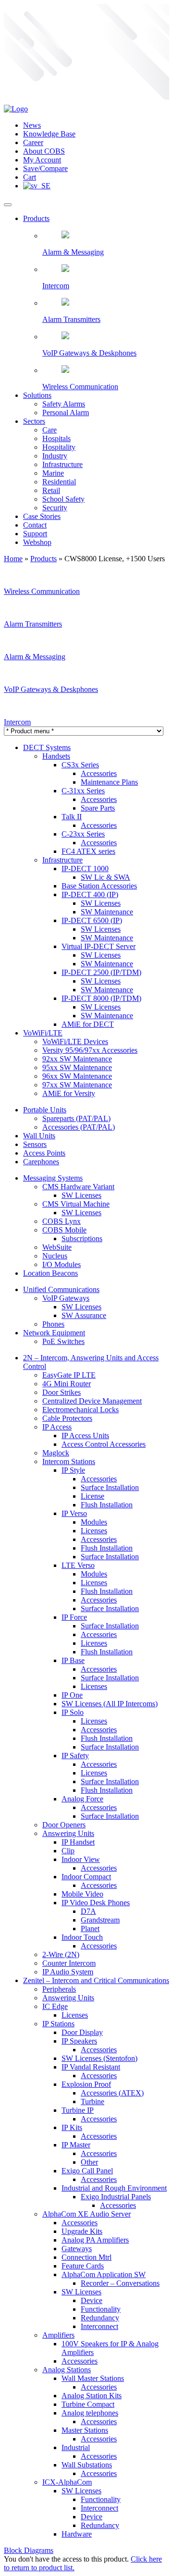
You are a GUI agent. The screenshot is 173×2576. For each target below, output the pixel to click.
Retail (51, 490)
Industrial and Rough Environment (114, 2188)
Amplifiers (58, 2335)
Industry (55, 456)
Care (49, 430)
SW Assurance (84, 1315)
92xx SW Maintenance (77, 1059)
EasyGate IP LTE (69, 1375)
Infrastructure (62, 464)
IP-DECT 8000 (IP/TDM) (101, 998)
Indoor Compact (86, 1877)
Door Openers (64, 1825)
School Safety (63, 499)
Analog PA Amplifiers (95, 2240)
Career (33, 142)
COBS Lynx (62, 1221)
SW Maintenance (107, 912)
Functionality (101, 2309)
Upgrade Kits (82, 2231)
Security (55, 508)
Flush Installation (107, 1505)
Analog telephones (90, 2413)
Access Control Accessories (104, 1444)
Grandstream (100, 1920)
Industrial (76, 2447)
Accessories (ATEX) (112, 2093)
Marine (53, 473)
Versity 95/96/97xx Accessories (90, 1050)
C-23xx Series (83, 834)
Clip (68, 1851)
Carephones (41, 1162)
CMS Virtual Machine (76, 1204)
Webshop (37, 542)
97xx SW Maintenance (77, 1085)
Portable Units (45, 1110)
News (32, 125)
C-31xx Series (83, 791)
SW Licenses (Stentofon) (99, 2058)
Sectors (34, 421)
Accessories (99, 773)
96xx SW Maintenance (77, 1076)
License (93, 1496)
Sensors (35, 1144)
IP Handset (78, 1842)
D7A (88, 1911)
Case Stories (42, 516)
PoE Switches (63, 1341)
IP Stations (58, 2024)
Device (92, 2300)
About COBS (44, 151)
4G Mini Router (67, 1384)
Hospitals (56, 438)
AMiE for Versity (69, 1093)
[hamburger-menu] (8, 205)
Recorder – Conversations (120, 2283)
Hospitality (59, 447)
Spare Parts (98, 808)
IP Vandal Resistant (91, 2067)
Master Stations (85, 2430)
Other (89, 2162)
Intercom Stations (69, 1461)
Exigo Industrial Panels (116, 2197)
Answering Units (68, 1833)
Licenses (94, 1531)
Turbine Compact (88, 2404)
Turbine (93, 2101)
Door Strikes (62, 1392)
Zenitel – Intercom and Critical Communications (96, 1980)
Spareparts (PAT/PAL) (76, 1118)
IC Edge (55, 2006)
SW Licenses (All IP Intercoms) (110, 1704)
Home (13, 559)
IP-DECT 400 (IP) (90, 894)
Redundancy (100, 2318)
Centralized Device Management (92, 1401)
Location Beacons (50, 1273)
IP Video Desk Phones (96, 1903)
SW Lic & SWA (105, 877)
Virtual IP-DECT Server (99, 946)
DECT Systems (47, 747)
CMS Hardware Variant (78, 1187)
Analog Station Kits (92, 2396)
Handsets (56, 756)
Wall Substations (87, 2465)
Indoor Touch (82, 1937)
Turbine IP (78, 2110)
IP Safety (75, 1756)
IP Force (74, 1617)
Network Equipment (54, 1333)
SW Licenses (101, 903)
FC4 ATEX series (88, 851)
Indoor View (81, 1859)
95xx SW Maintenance (77, 1067)
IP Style (73, 1470)
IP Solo (73, 1712)
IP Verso (74, 1513)
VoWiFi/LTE (43, 1033)
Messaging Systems (53, 1178)
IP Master (76, 2145)
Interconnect (99, 2326)
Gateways (77, 2249)
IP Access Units (85, 1436)
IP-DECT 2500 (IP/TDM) (101, 972)
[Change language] (37, 186)
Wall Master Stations (93, 2378)
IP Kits (72, 2127)
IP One (72, 1695)
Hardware (77, 2534)
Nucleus (55, 1256)
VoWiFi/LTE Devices (75, 1041)
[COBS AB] (16, 109)
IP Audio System (68, 1972)
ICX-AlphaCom (67, 2482)
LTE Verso (78, 1565)
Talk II (72, 817)
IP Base (73, 1660)
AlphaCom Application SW (104, 2274)
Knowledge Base (49, 134)
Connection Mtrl (86, 2257)
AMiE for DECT (88, 1024)
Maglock (56, 1453)
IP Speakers (79, 2041)
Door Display (82, 2032)
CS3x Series (80, 765)
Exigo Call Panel (87, 2171)
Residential (59, 482)
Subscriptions (82, 1239)
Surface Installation (110, 1487)
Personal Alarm (66, 413)
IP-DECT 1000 (85, 869)
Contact (35, 525)
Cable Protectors (67, 1418)
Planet (90, 1929)
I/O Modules (62, 1264)
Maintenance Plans (109, 782)
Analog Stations (67, 2370)
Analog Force (82, 1799)
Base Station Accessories (99, 886)
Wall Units (39, 1136)
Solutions (37, 395)
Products (36, 218)
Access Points (44, 1153)
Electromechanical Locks (80, 1410)
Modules (94, 1522)
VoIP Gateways (66, 1298)
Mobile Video (82, 1894)
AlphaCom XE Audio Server (86, 2214)
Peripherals (59, 1989)
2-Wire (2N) (61, 1954)
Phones (53, 1324)
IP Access (57, 1427)
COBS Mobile (64, 1230)
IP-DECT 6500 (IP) (92, 920)
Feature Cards (83, 2266)
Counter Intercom (69, 1963)
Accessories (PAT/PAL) (79, 1127)
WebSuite (57, 1247)
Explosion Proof (86, 2084)
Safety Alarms (64, 404)
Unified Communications (61, 1289)
